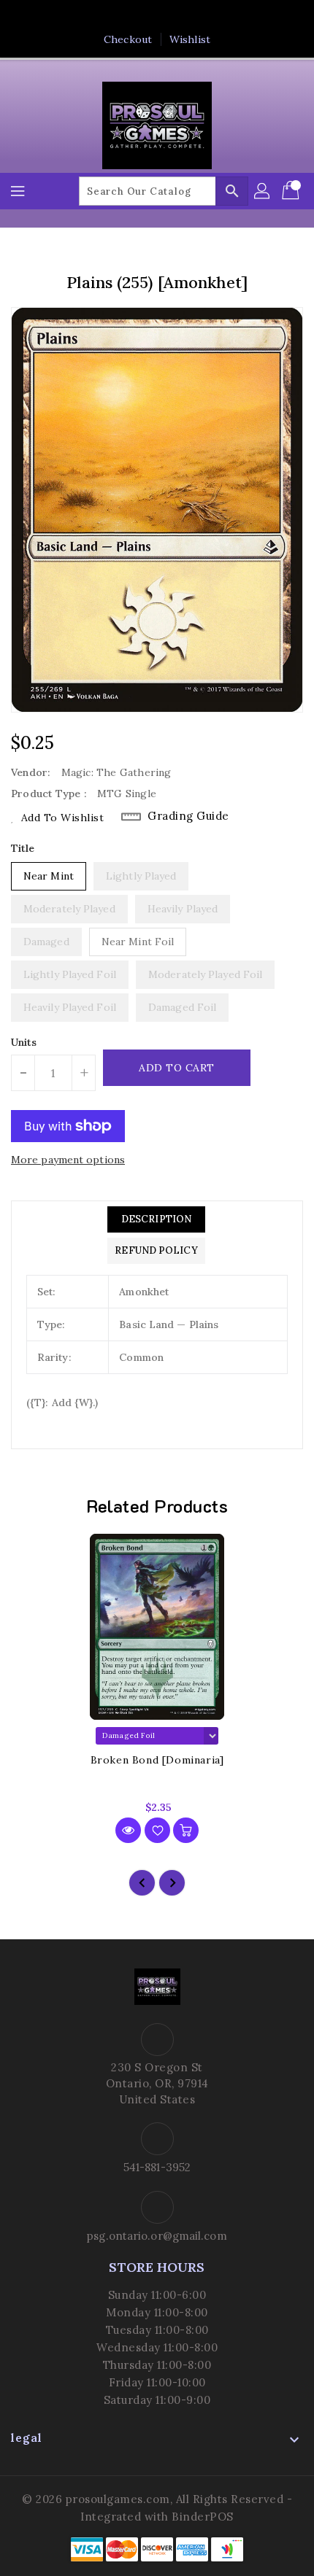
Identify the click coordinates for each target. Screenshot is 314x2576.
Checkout (128, 39)
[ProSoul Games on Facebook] (115, 17)
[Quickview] (128, 1830)
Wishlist (190, 39)
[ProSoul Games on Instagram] (171, 17)
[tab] (156, 1219)
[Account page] (263, 191)
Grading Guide (188, 816)
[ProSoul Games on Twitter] (143, 17)
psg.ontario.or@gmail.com (157, 2236)
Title (23, 848)
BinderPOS (203, 2517)
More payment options (68, 1160)
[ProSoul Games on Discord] (199, 17)
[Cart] (292, 191)
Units (24, 1042)
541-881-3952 (157, 2167)
